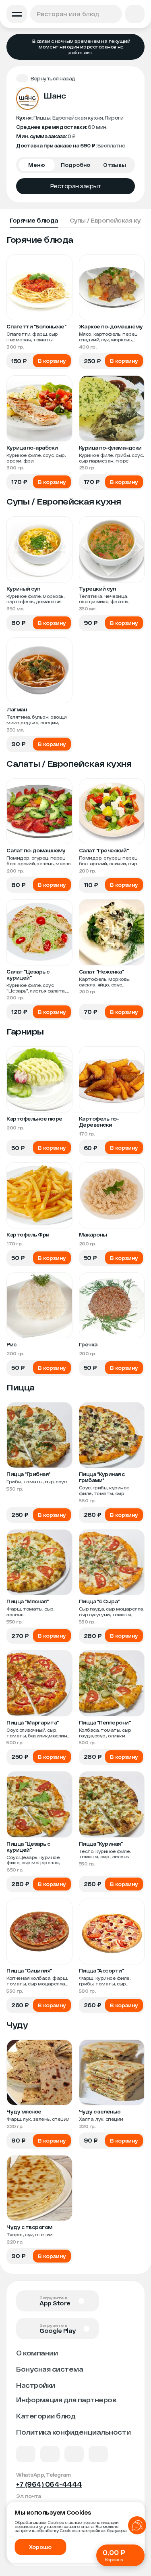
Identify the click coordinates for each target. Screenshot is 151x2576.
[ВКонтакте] (26, 2454)
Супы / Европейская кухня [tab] (110, 220)
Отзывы (115, 165)
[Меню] (17, 14)
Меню (37, 165)
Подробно (75, 165)
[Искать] (114, 14)
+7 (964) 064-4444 (49, 2484)
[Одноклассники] (74, 2454)
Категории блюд (46, 2416)
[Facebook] (50, 2454)
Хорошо (40, 2547)
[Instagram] (98, 2454)
